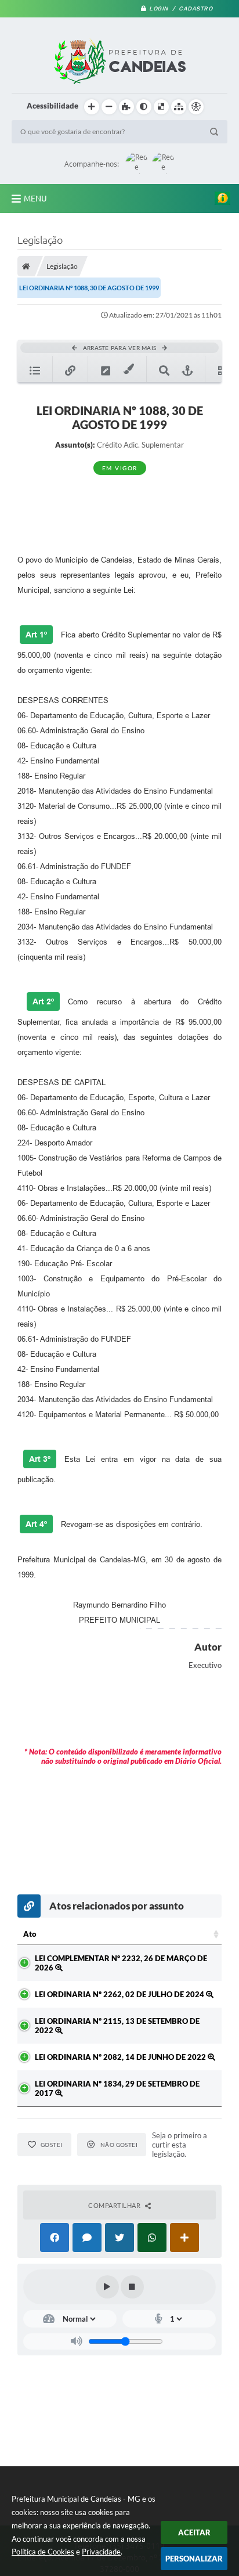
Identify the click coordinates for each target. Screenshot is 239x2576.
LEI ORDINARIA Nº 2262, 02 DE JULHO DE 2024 (120, 1994)
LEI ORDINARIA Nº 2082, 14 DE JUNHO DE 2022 (121, 2057)
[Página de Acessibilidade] (196, 107)
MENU (35, 199)
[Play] (107, 2287)
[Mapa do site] (179, 107)
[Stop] (132, 2287)
